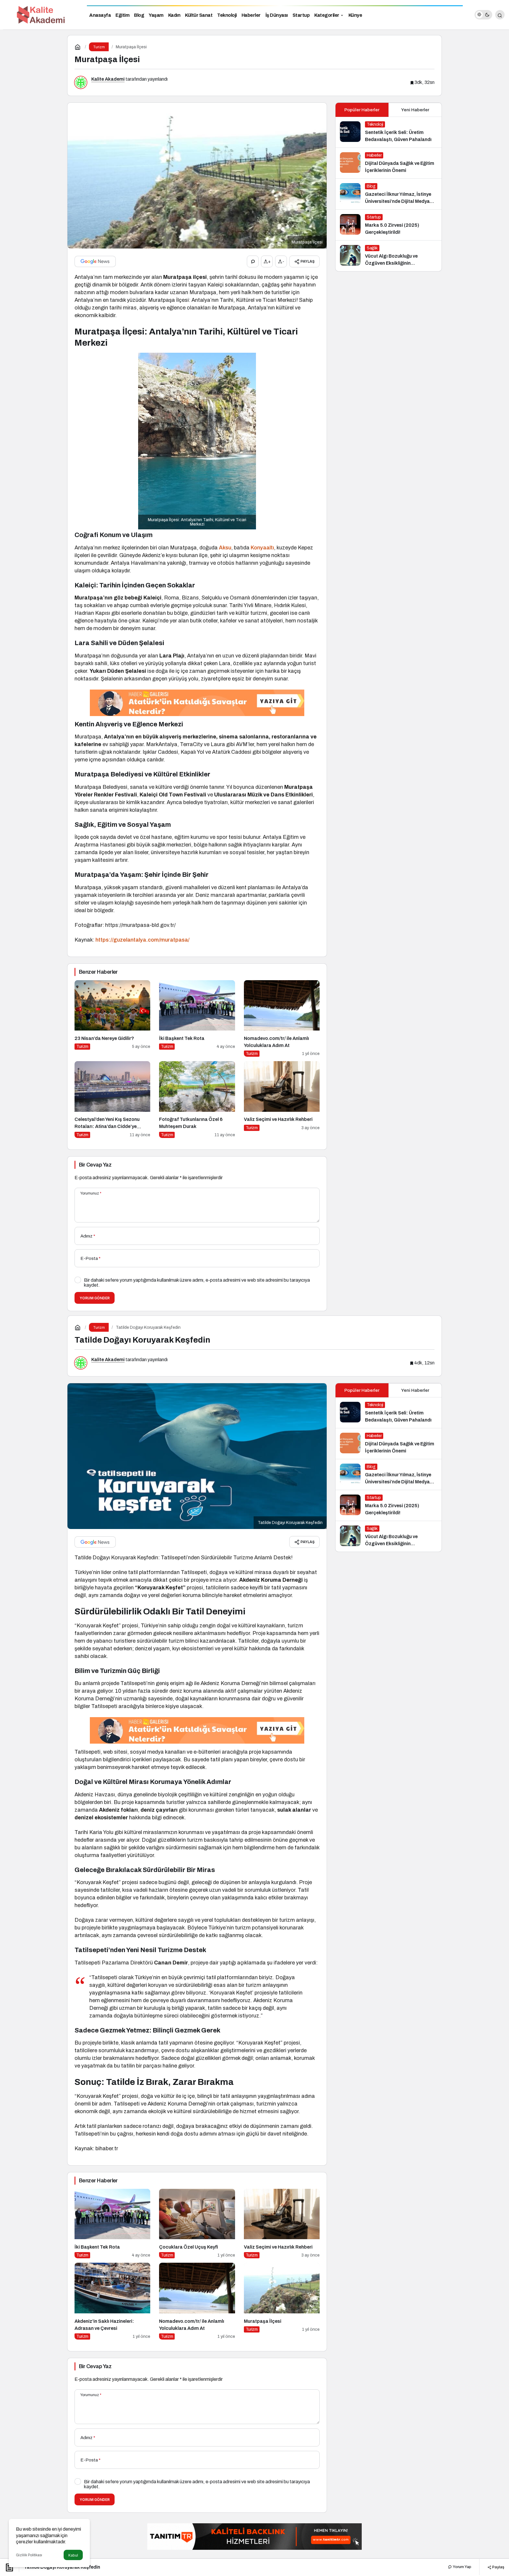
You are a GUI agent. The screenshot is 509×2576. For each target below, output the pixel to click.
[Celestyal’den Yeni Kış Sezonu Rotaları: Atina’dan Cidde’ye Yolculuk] (112, 1100)
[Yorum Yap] (253, 261)
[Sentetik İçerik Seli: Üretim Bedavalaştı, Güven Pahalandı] (389, 132)
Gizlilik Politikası (29, 2555)
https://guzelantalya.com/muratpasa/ (142, 940)
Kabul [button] (73, 2555)
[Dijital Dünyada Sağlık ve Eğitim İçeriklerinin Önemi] (389, 163)
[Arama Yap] (500, 15)
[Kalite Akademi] (41, 14)
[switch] (483, 15)
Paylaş (498, 2567)
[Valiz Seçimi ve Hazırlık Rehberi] (282, 1100)
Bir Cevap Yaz (95, 1165)
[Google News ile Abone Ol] (95, 261)
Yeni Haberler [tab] (415, 110)
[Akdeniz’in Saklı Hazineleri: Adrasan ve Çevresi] (112, 2301)
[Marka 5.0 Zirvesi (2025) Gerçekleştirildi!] (389, 225)
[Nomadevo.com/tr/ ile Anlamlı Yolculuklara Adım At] (282, 1019)
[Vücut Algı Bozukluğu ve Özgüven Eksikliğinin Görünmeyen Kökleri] (389, 256)
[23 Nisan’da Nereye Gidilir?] (112, 1019)
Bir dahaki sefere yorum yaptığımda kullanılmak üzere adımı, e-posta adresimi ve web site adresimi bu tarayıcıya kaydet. (197, 1283)
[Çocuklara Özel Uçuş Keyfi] (197, 2224)
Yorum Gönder (95, 1298)
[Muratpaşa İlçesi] (282, 2301)
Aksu (225, 548)
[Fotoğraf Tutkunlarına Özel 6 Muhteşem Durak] (197, 1100)
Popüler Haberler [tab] (362, 110)
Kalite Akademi (108, 79)
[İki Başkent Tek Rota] (197, 1019)
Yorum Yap (462, 2567)
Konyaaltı (262, 548)
